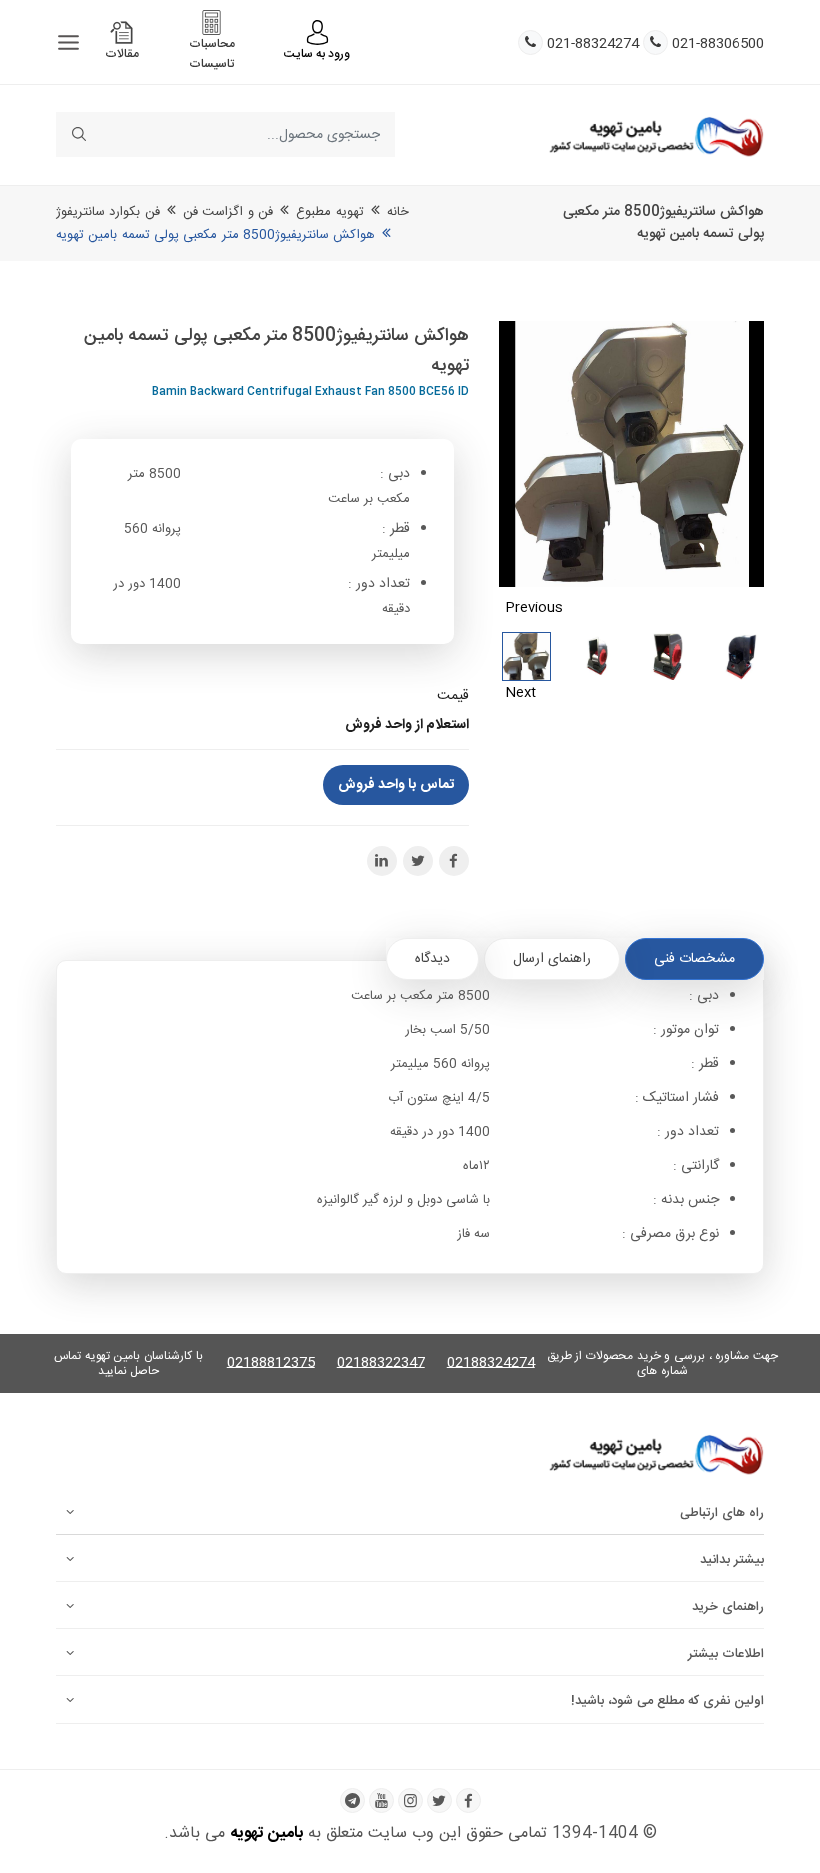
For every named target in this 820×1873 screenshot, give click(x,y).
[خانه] (656, 135)
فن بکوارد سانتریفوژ (108, 212)
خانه (398, 212)
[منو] (68, 42)
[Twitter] (439, 1800)
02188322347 (381, 1363)
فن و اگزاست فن (228, 212)
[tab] (694, 959)
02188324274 (491, 1363)
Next (520, 693)
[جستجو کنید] (78, 134)
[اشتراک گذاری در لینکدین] (382, 861)
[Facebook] (468, 1800)
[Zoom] (632, 454)
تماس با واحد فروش (396, 785)
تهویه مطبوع (329, 212)
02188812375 (271, 1363)
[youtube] (381, 1800)
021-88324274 (593, 44)
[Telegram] (352, 1800)
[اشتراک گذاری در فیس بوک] (454, 861)
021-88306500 (718, 44)
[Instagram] (410, 1800)
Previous (534, 608)
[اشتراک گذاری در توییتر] (418, 861)
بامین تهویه (266, 1833)
